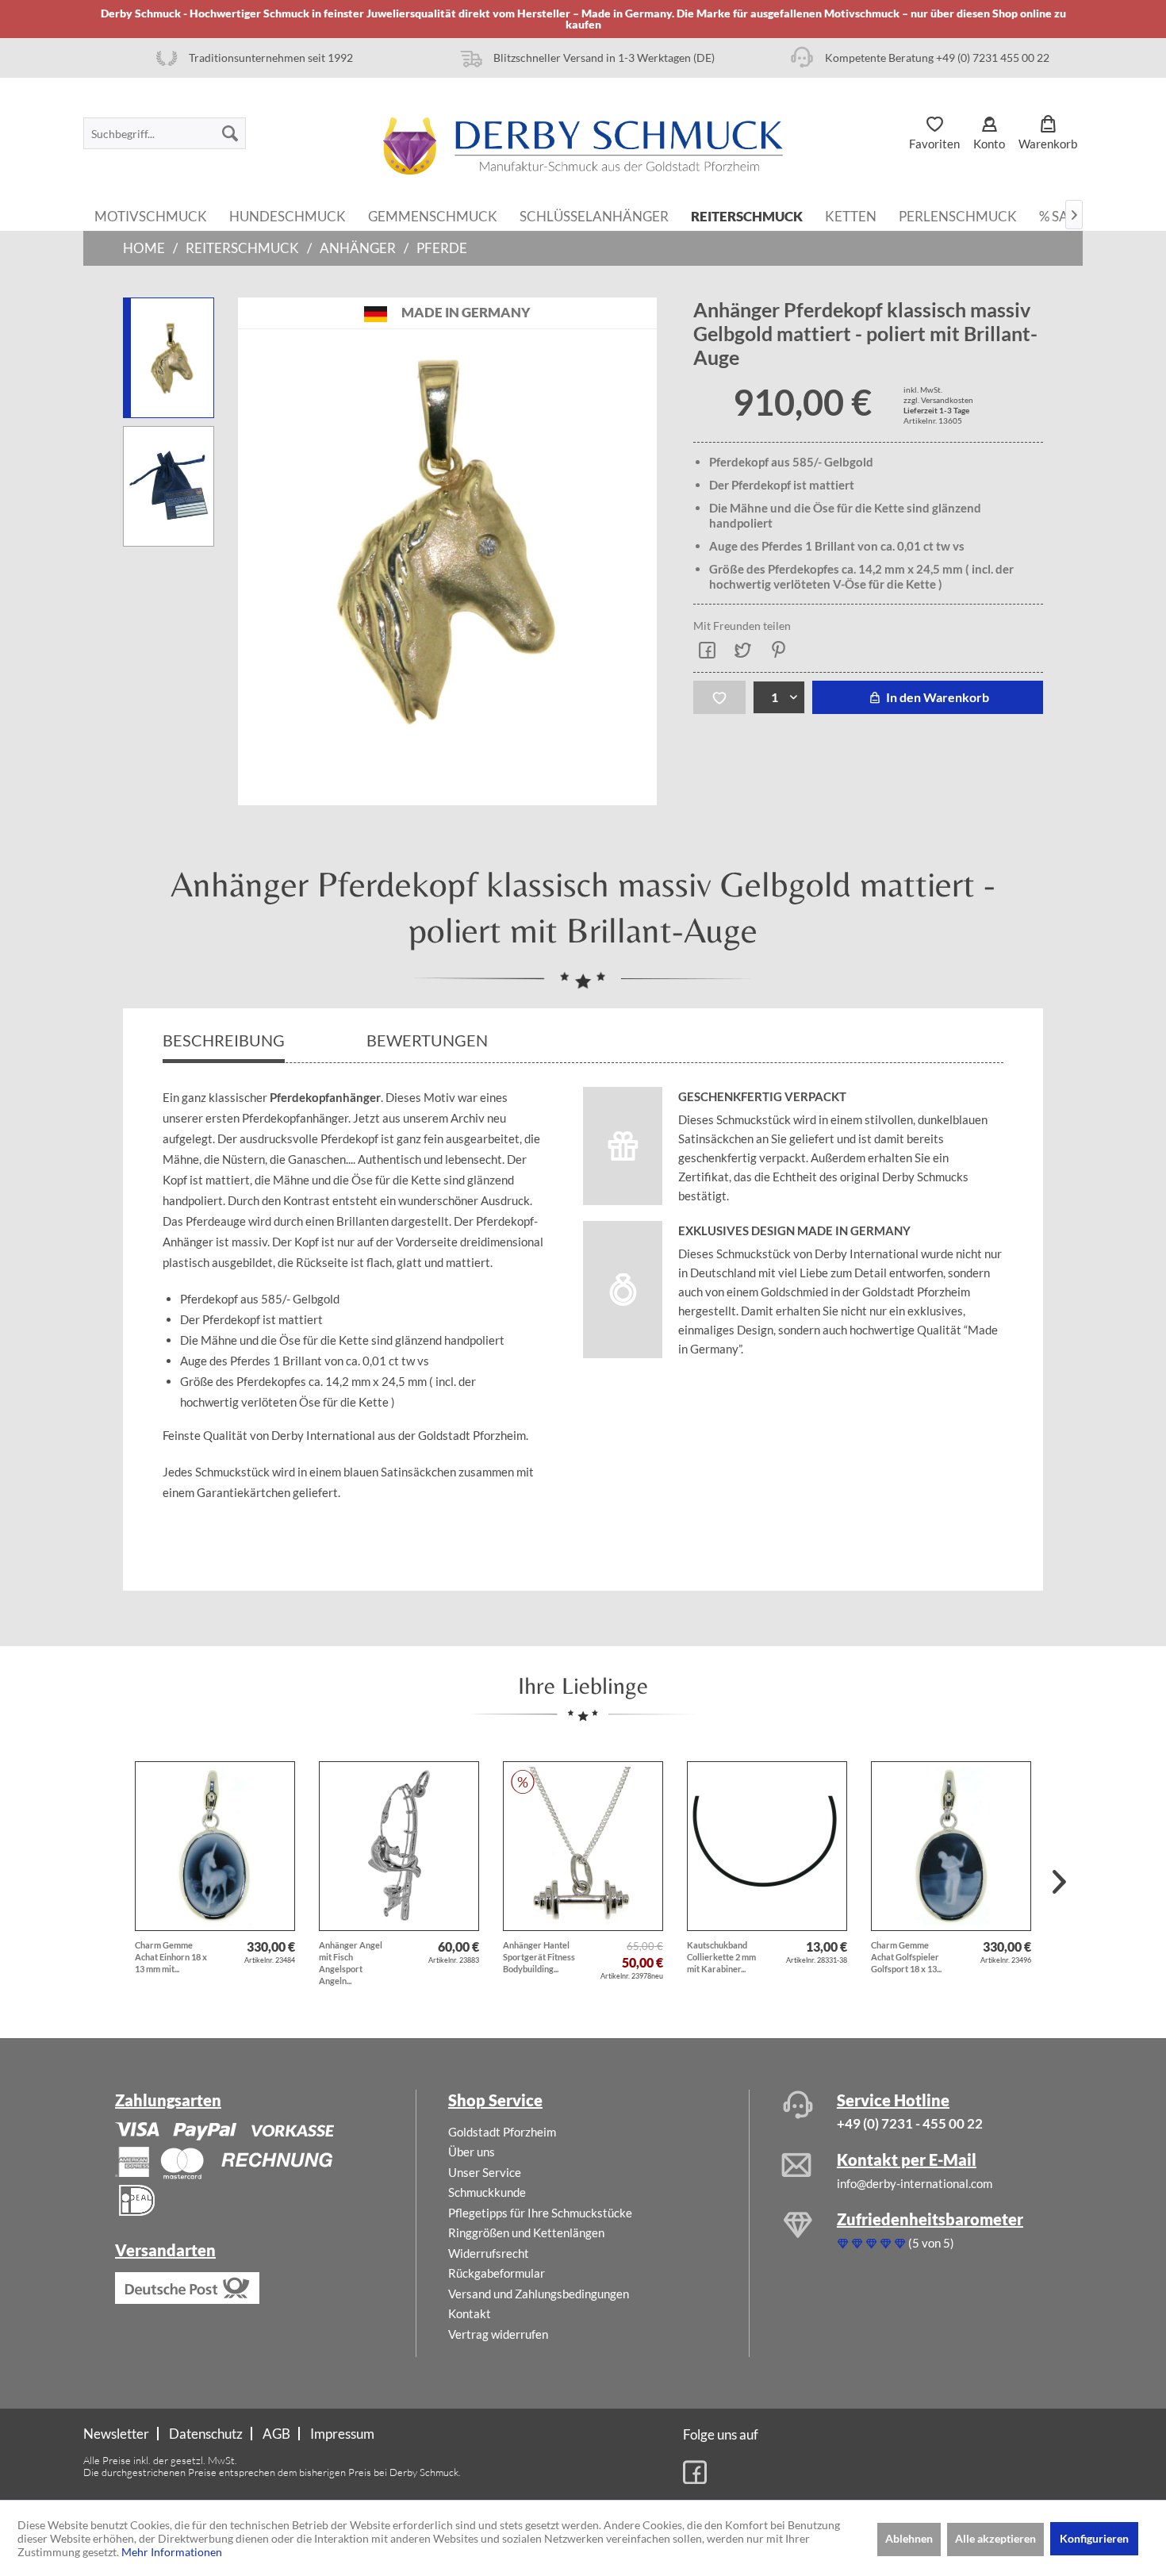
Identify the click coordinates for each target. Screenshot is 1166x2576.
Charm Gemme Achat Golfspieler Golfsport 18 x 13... (906, 1957)
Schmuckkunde (487, 2192)
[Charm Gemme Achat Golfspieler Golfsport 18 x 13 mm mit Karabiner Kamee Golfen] (951, 1846)
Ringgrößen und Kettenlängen (526, 2232)
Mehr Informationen (172, 2552)
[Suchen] (230, 133)
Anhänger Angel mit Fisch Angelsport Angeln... (351, 1963)
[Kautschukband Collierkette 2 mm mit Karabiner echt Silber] (767, 1846)
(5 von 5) (931, 2243)
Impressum (342, 2434)
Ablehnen (909, 2538)
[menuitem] (165, 133)
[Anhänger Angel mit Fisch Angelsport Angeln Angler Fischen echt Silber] (399, 1846)
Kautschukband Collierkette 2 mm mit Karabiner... (721, 1957)
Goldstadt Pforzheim (502, 2132)
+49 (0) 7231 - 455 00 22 (910, 2123)
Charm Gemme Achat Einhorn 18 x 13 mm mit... (171, 1957)
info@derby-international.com (915, 2183)
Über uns (472, 2152)
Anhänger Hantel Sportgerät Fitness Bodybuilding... (539, 1957)
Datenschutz (206, 2434)
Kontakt (470, 2313)
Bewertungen (429, 1040)
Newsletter (116, 2434)
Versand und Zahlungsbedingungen (539, 2294)
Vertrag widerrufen (498, 2334)
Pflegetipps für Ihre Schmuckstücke (540, 2213)
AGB (276, 2434)
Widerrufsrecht (489, 2253)
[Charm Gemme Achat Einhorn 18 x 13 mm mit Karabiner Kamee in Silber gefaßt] (215, 1846)
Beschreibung (224, 1040)
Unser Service (485, 2172)
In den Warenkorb (936, 697)
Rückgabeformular (497, 2273)
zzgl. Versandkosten (938, 400)
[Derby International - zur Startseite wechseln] (583, 146)
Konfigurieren (1094, 2538)
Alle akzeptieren (995, 2538)
